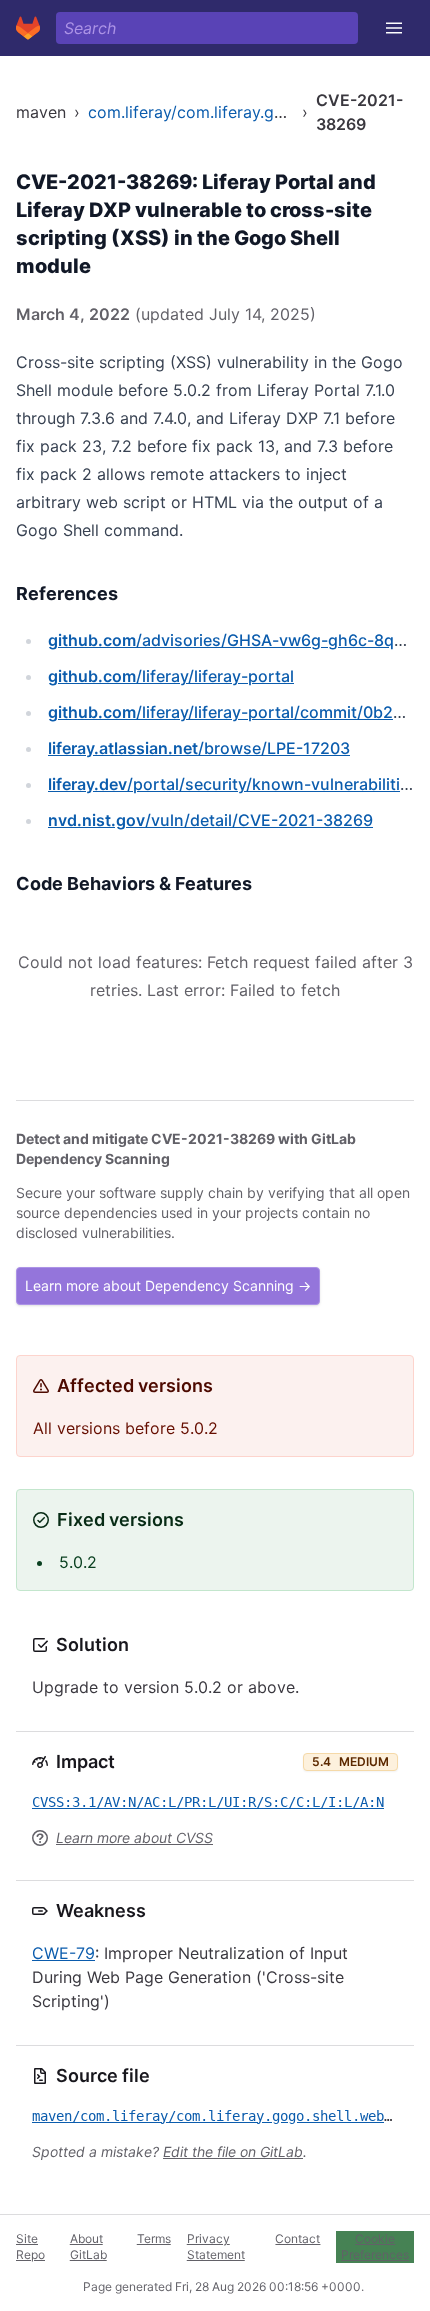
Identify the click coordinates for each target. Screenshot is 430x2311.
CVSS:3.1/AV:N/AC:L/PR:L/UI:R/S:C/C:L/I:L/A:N (208, 1802)
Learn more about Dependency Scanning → (168, 1285)
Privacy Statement (216, 2246)
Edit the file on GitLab (233, 2151)
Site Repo (30, 2246)
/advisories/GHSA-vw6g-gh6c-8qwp (232, 640)
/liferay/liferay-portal (171, 676)
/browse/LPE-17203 (199, 748)
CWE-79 (63, 1953)
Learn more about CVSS (134, 1837)
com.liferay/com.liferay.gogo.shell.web (233, 112)
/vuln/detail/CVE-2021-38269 (210, 820)
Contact (297, 2238)
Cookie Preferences (375, 2246)
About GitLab (88, 2246)
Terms (154, 2238)
